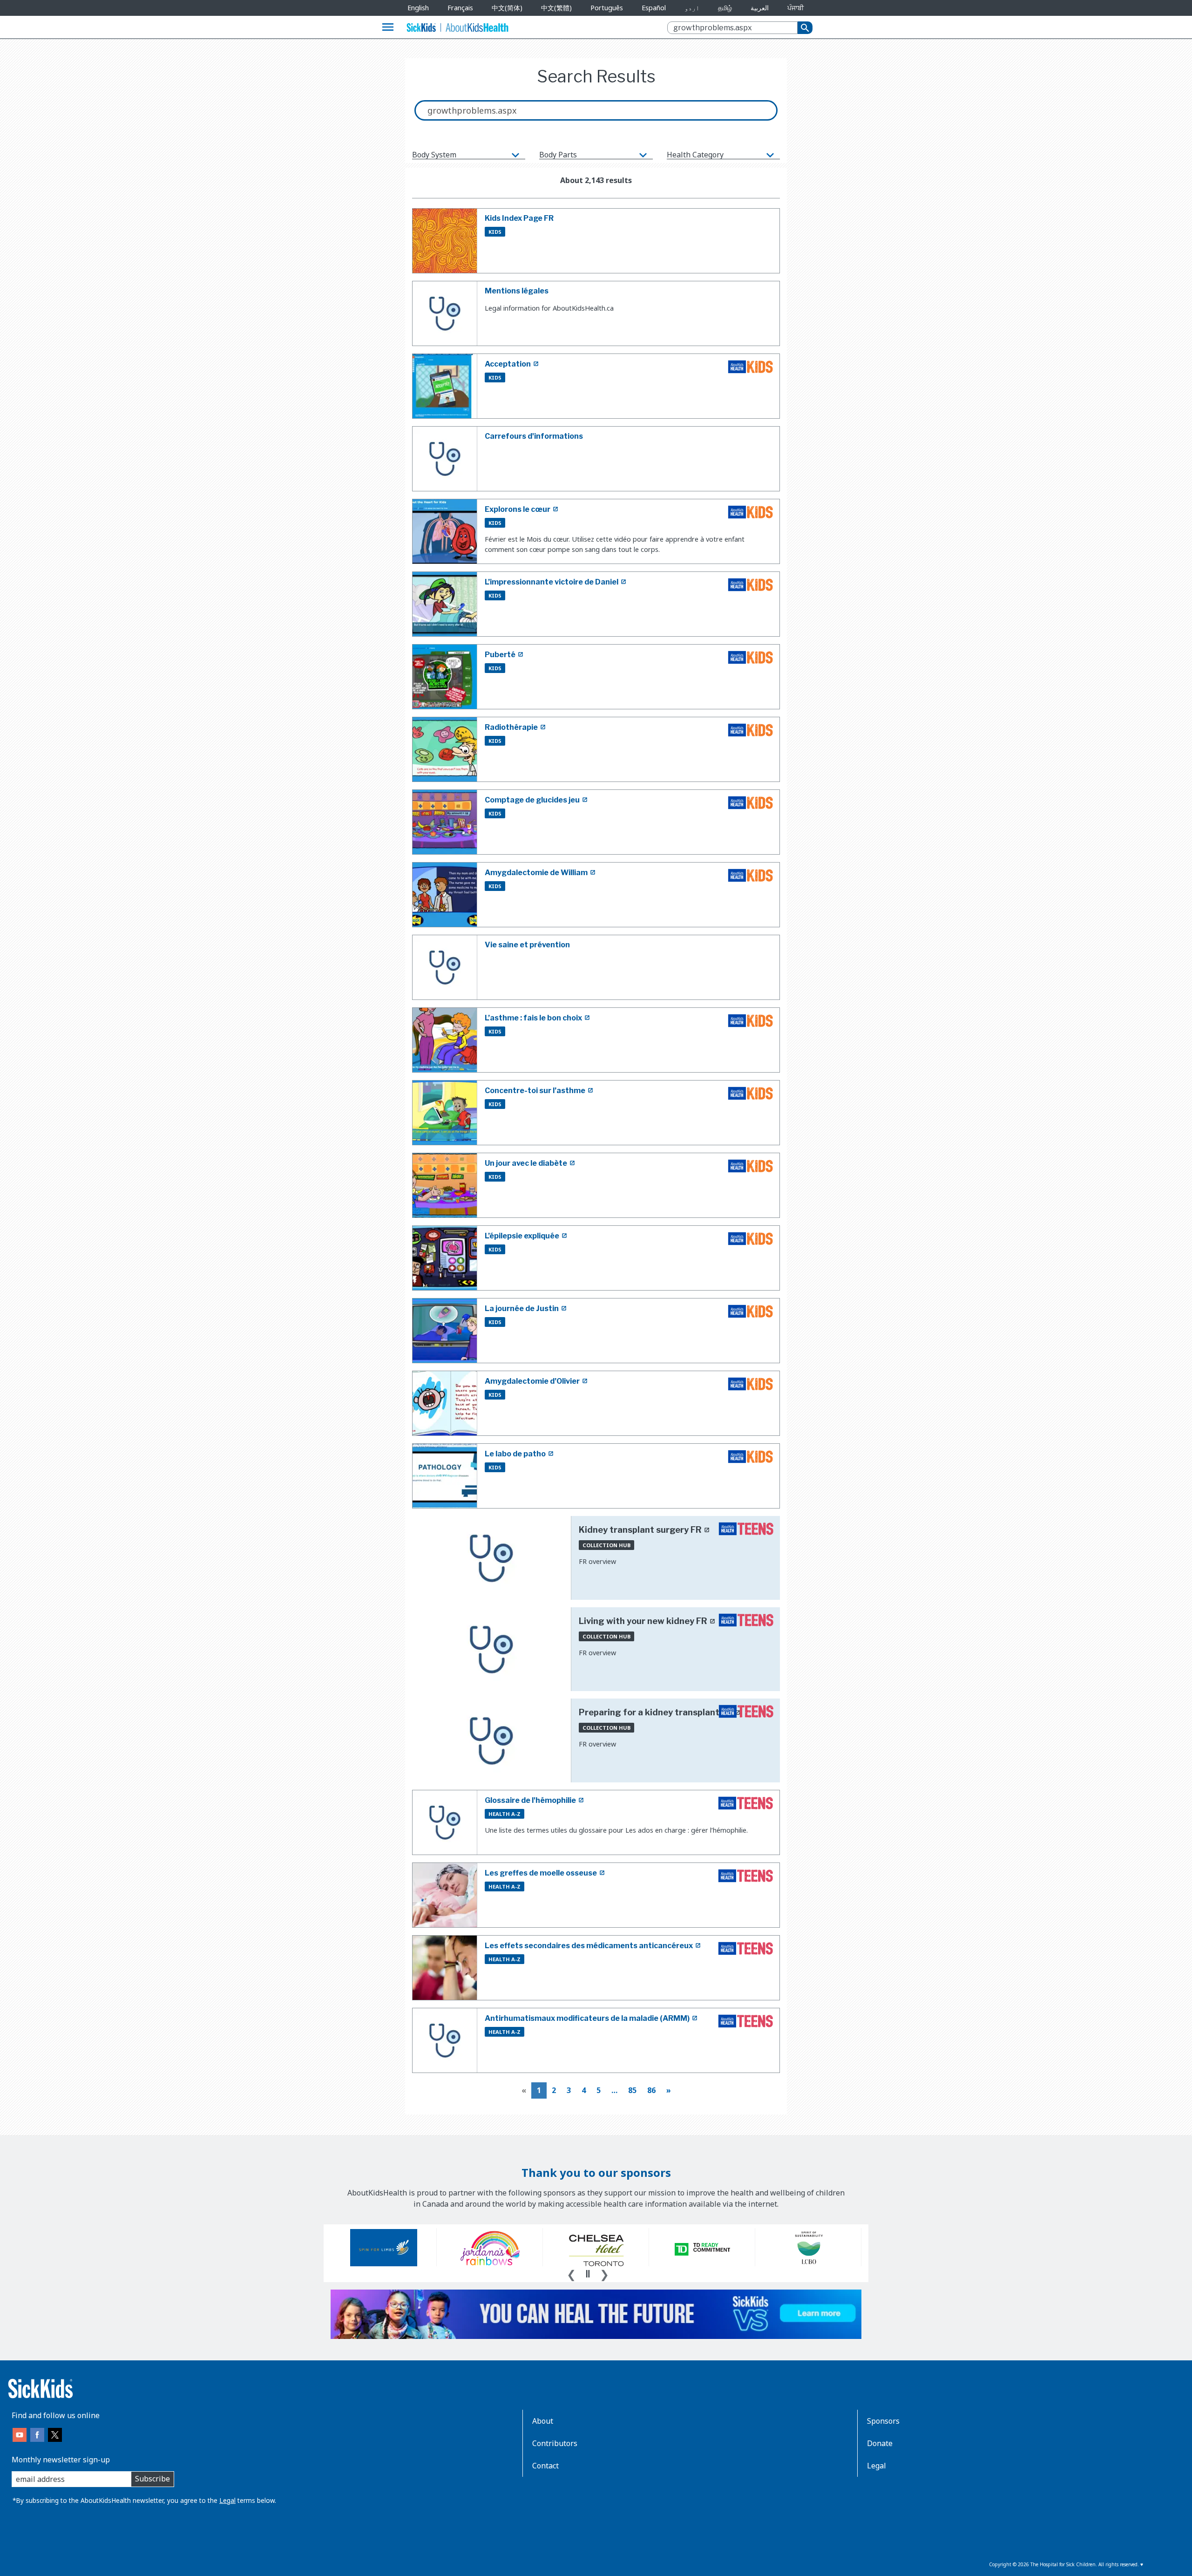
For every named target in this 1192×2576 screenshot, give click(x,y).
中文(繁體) (556, 8)
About (543, 2421)
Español (654, 8)
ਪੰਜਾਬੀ (796, 8)
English (418, 8)
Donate (880, 2443)
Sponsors (883, 2421)
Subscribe (152, 2479)
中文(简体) (507, 8)
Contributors (555, 2443)
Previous (571, 2273)
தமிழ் (725, 8)
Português (607, 8)
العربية (760, 8)
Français (460, 8)
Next (604, 2273)
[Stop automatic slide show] (588, 2274)
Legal (227, 2500)
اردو (692, 8)
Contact (545, 2466)
